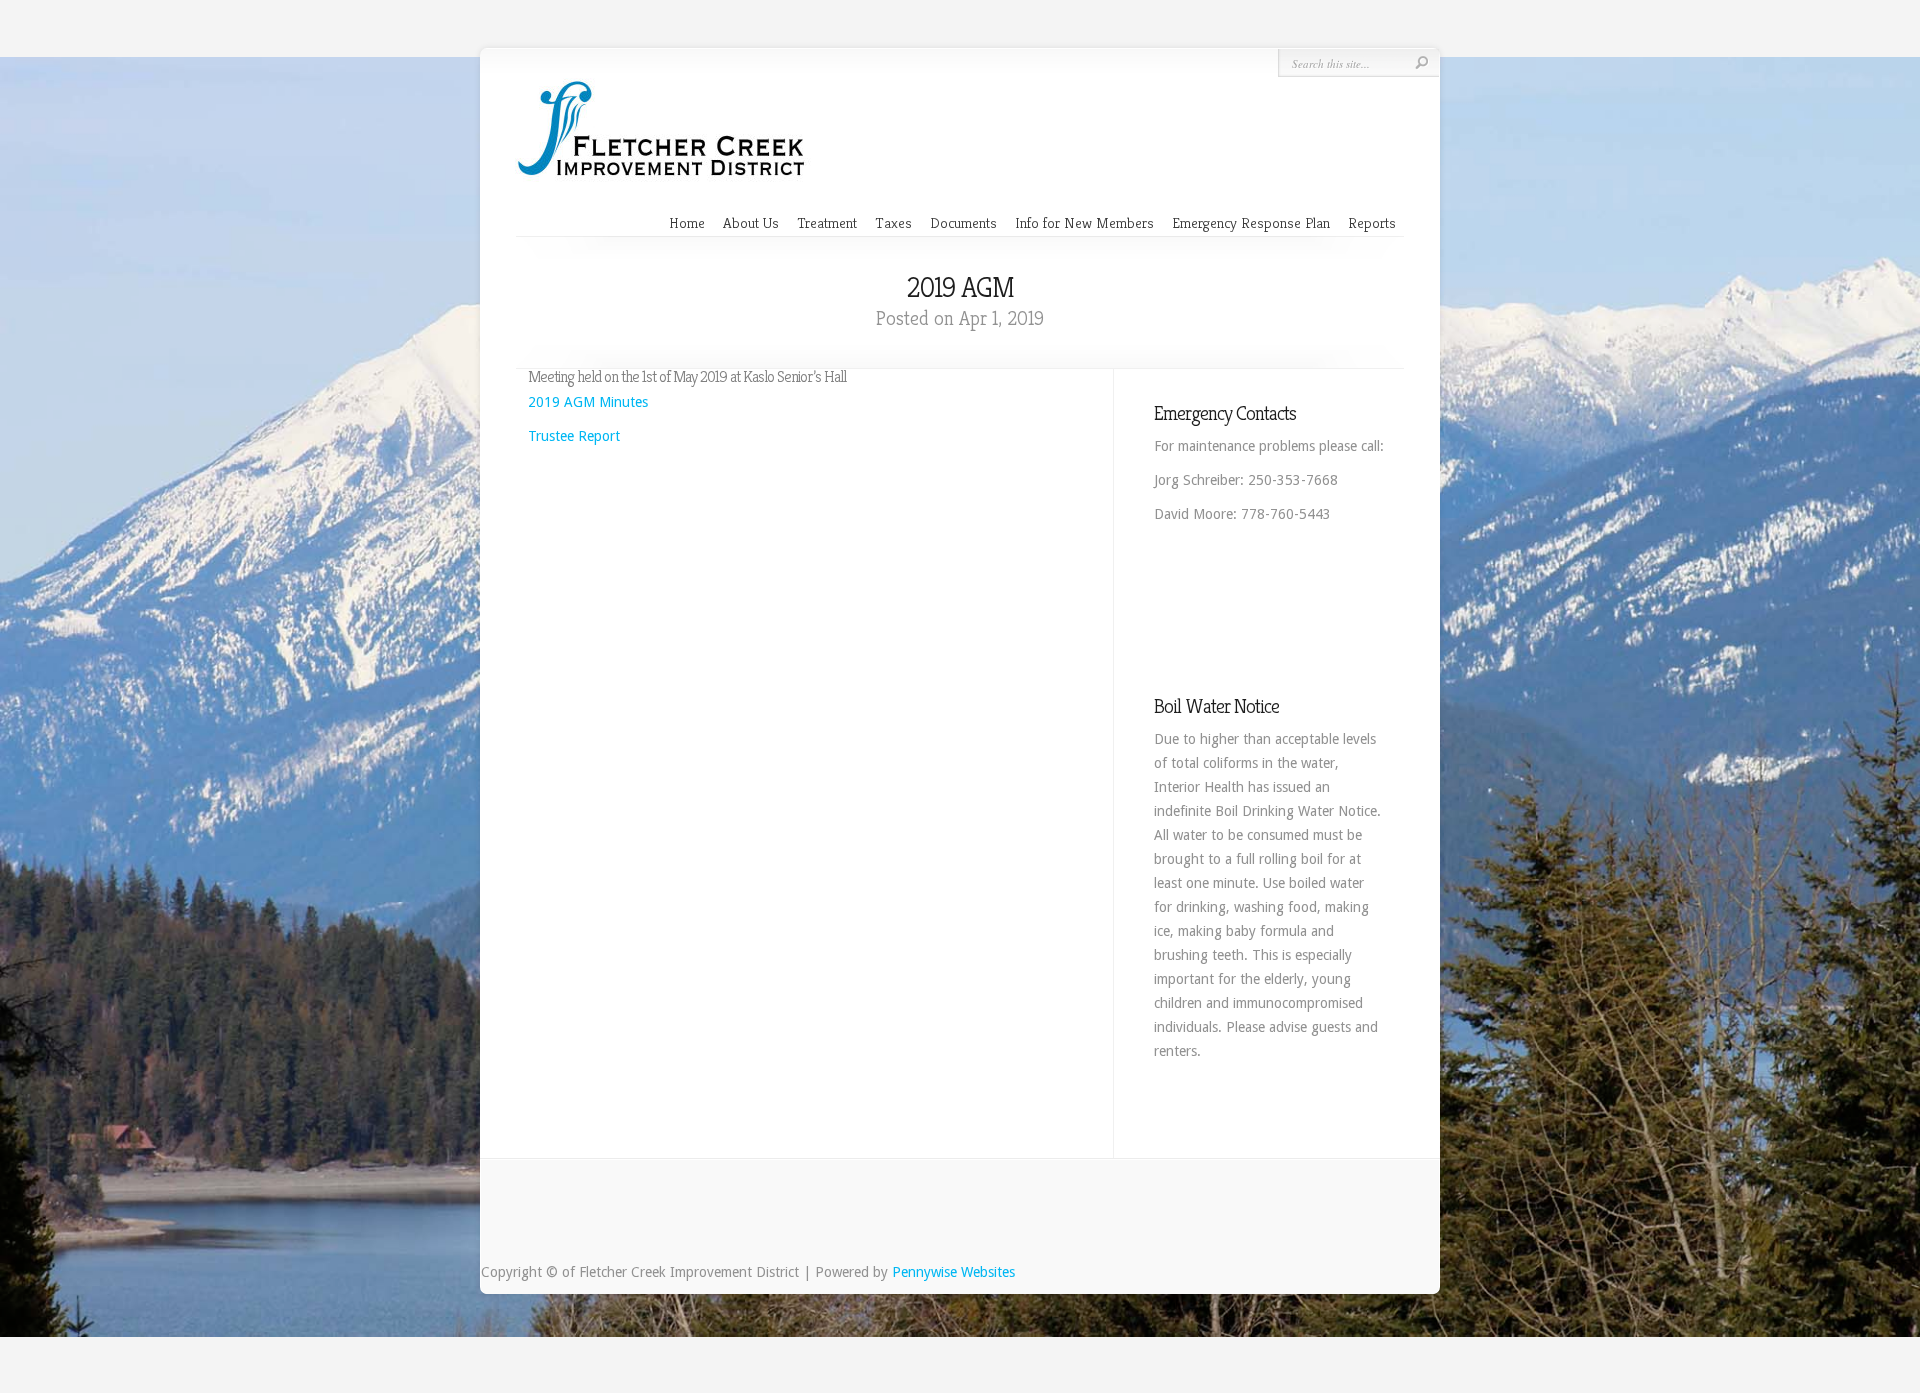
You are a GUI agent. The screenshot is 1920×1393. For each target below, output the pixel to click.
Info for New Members (1084, 222)
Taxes (893, 222)
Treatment (827, 222)
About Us (751, 222)
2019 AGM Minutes (588, 402)
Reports (1372, 222)
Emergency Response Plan (1251, 222)
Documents (963, 222)
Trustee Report (574, 436)
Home (687, 222)
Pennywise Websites (953, 1272)
